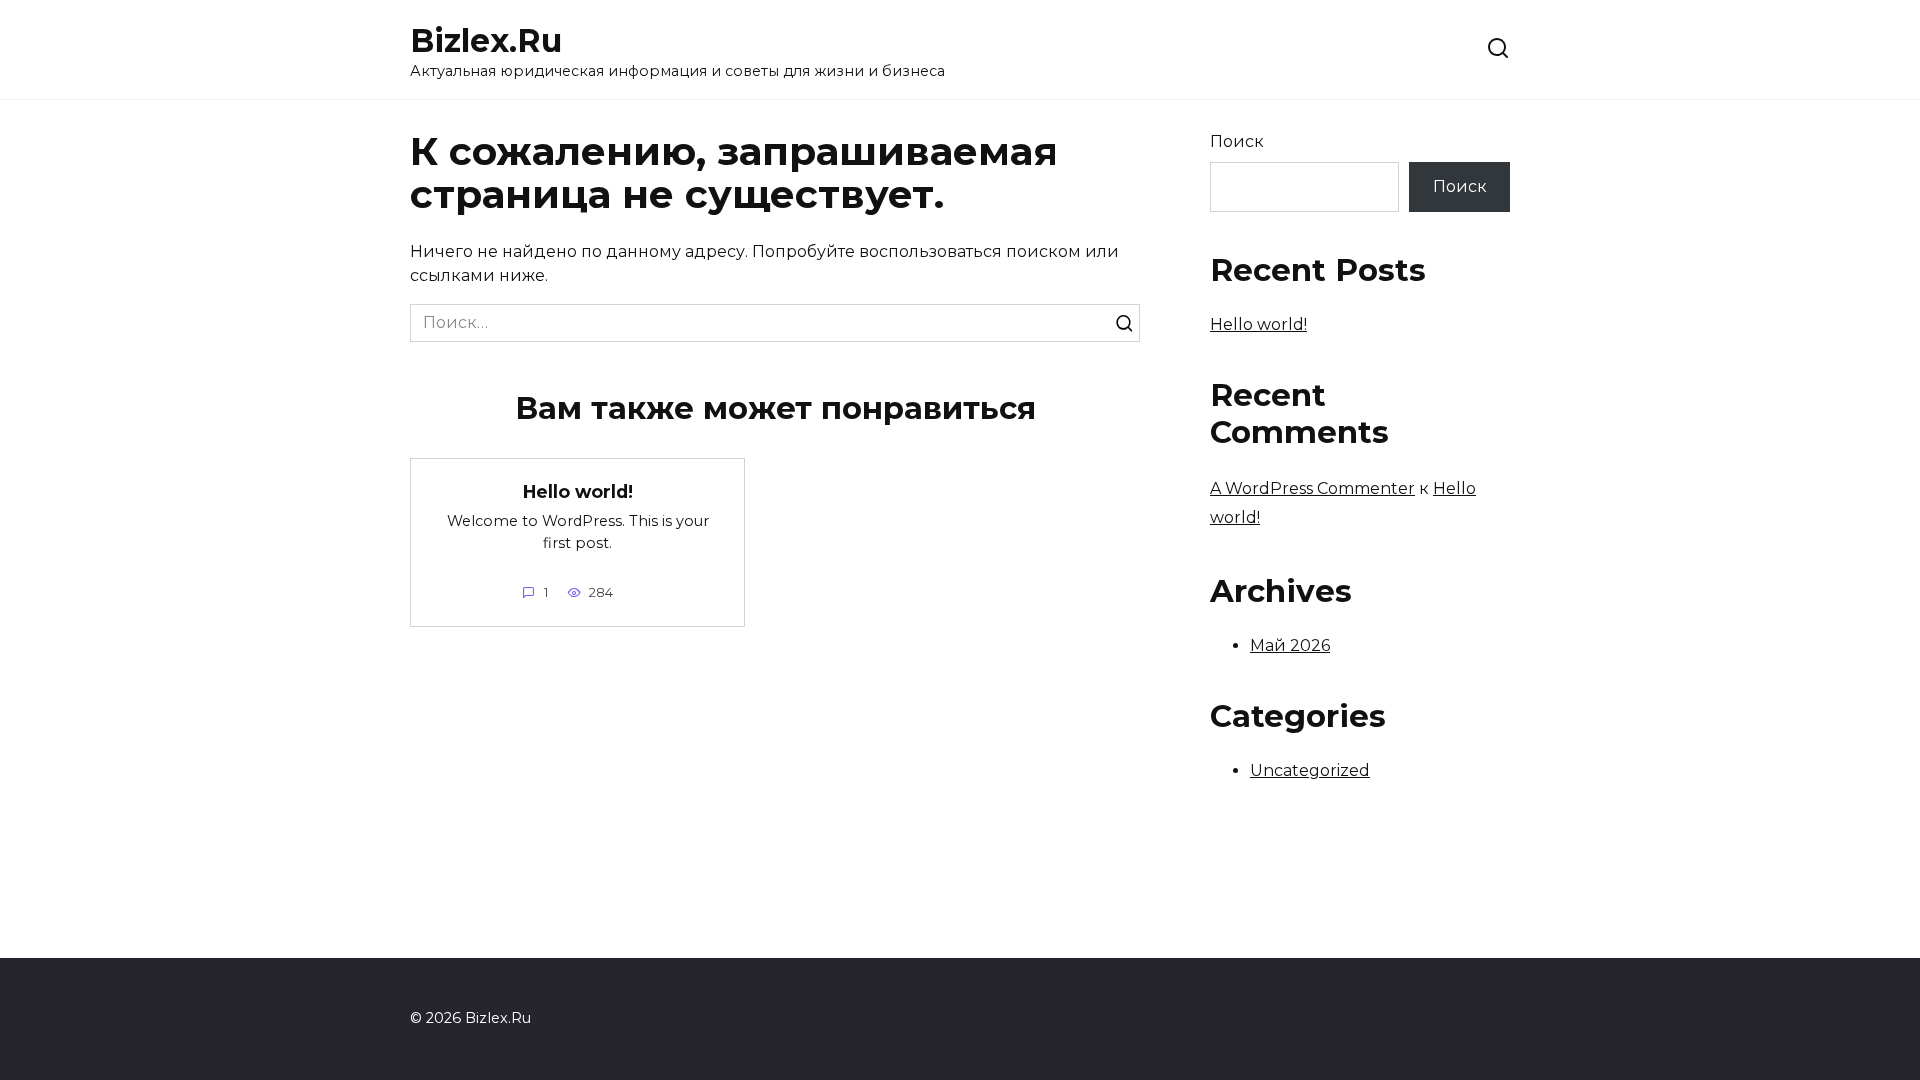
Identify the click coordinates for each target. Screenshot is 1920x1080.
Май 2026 (1290, 645)
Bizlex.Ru (486, 40)
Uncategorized (1310, 770)
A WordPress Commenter (1312, 488)
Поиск (1237, 141)
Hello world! (578, 490)
